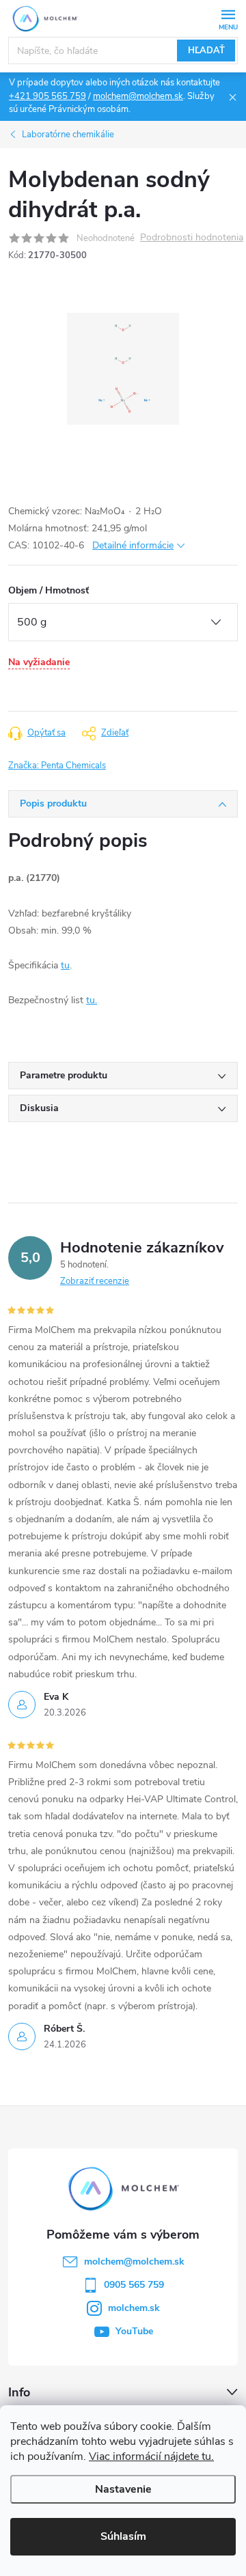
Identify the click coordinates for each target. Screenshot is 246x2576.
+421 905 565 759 (47, 96)
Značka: (57, 766)
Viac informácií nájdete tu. (151, 2456)
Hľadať (206, 51)
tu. (92, 1000)
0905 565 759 (134, 2285)
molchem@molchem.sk (138, 96)
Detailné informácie (133, 545)
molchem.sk (134, 2308)
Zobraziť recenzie (95, 1281)
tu (65, 965)
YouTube (134, 2331)
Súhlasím (123, 2536)
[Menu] (228, 18)
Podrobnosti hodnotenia (192, 238)
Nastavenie (123, 2489)
